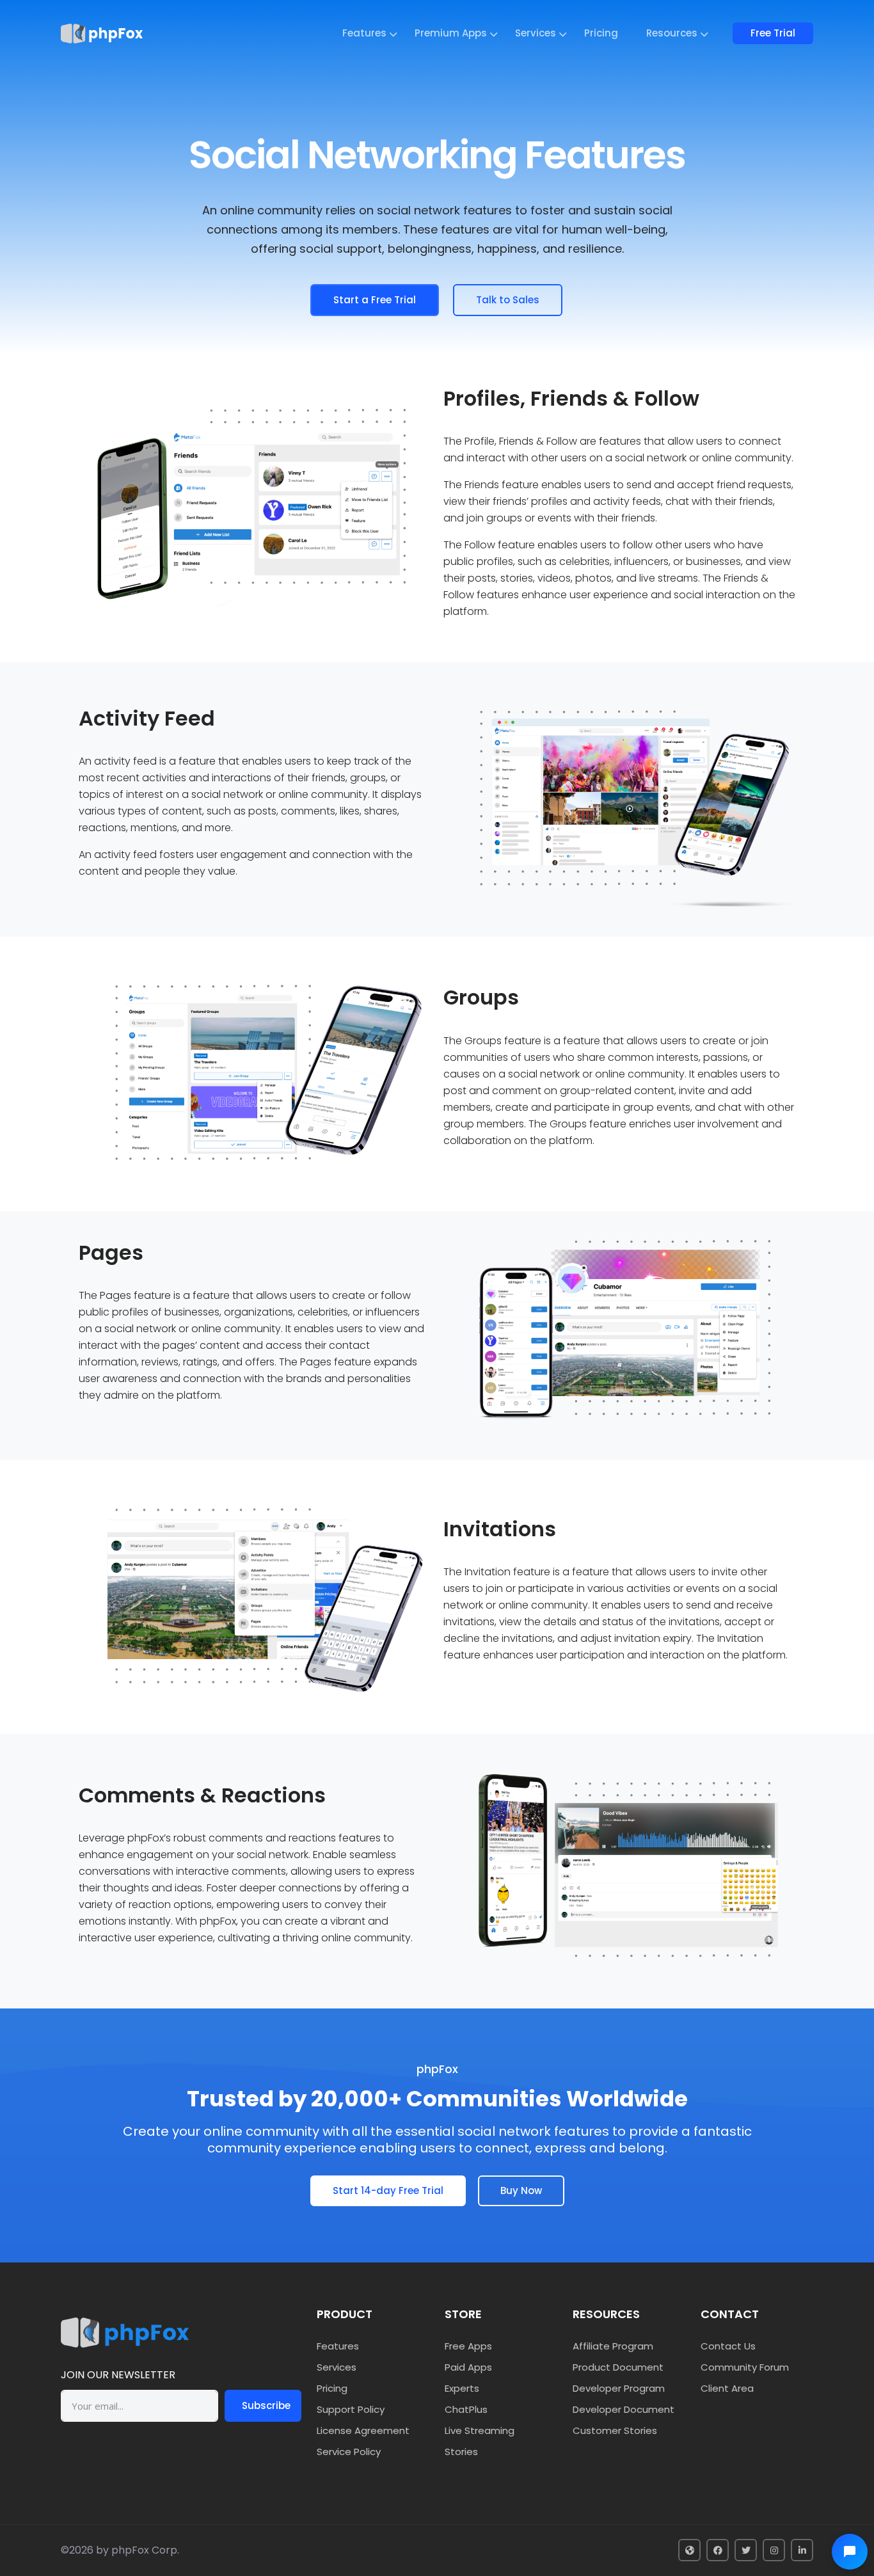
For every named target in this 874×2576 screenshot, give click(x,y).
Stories (461, 2452)
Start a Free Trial (375, 300)
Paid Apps (468, 2367)
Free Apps (468, 2346)
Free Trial (773, 33)
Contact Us (728, 2346)
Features (364, 33)
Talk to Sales (508, 300)
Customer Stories (615, 2430)
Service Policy (349, 2452)
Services (536, 33)
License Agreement (363, 2430)
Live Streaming (480, 2430)
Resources (672, 33)
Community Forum (745, 2367)
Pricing (601, 33)
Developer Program (619, 2388)
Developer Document (624, 2409)
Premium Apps (451, 33)
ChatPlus (466, 2409)
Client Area (727, 2388)
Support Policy (351, 2409)
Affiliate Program (613, 2346)
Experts (462, 2388)
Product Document (618, 2367)
